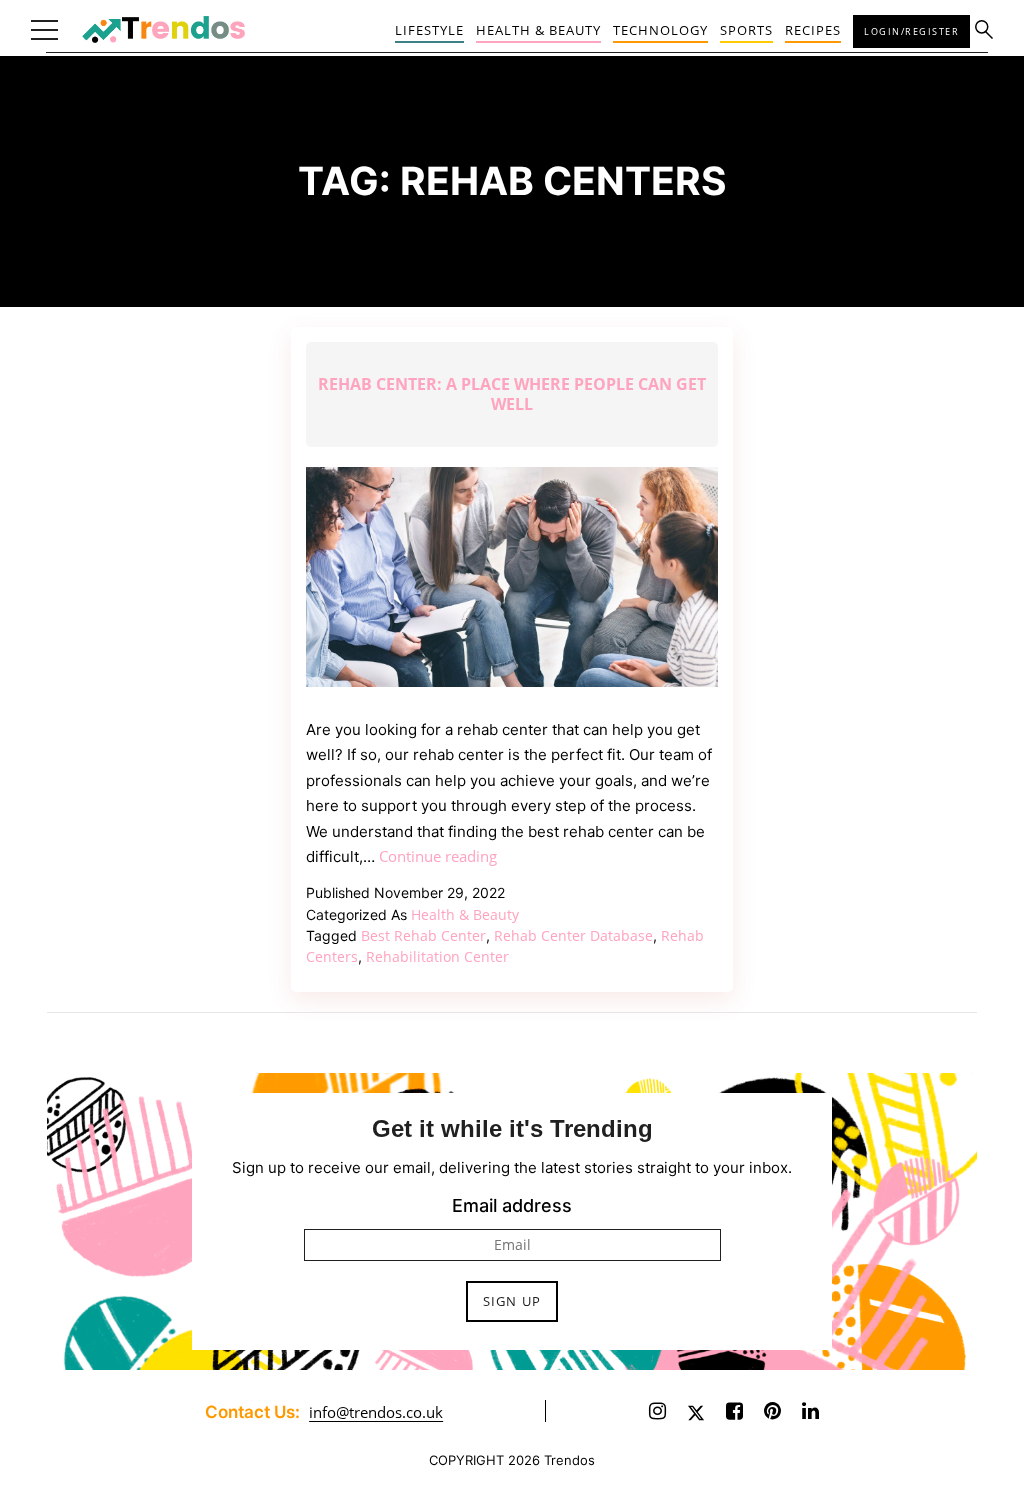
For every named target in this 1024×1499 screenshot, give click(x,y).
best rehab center (423, 935)
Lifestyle (429, 30)
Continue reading (438, 856)
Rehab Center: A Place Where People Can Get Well (512, 394)
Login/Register (911, 31)
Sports (746, 30)
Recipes (813, 30)
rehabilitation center (437, 956)
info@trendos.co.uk (376, 1412)
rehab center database (573, 935)
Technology (660, 30)
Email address (512, 1205)
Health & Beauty (538, 30)
